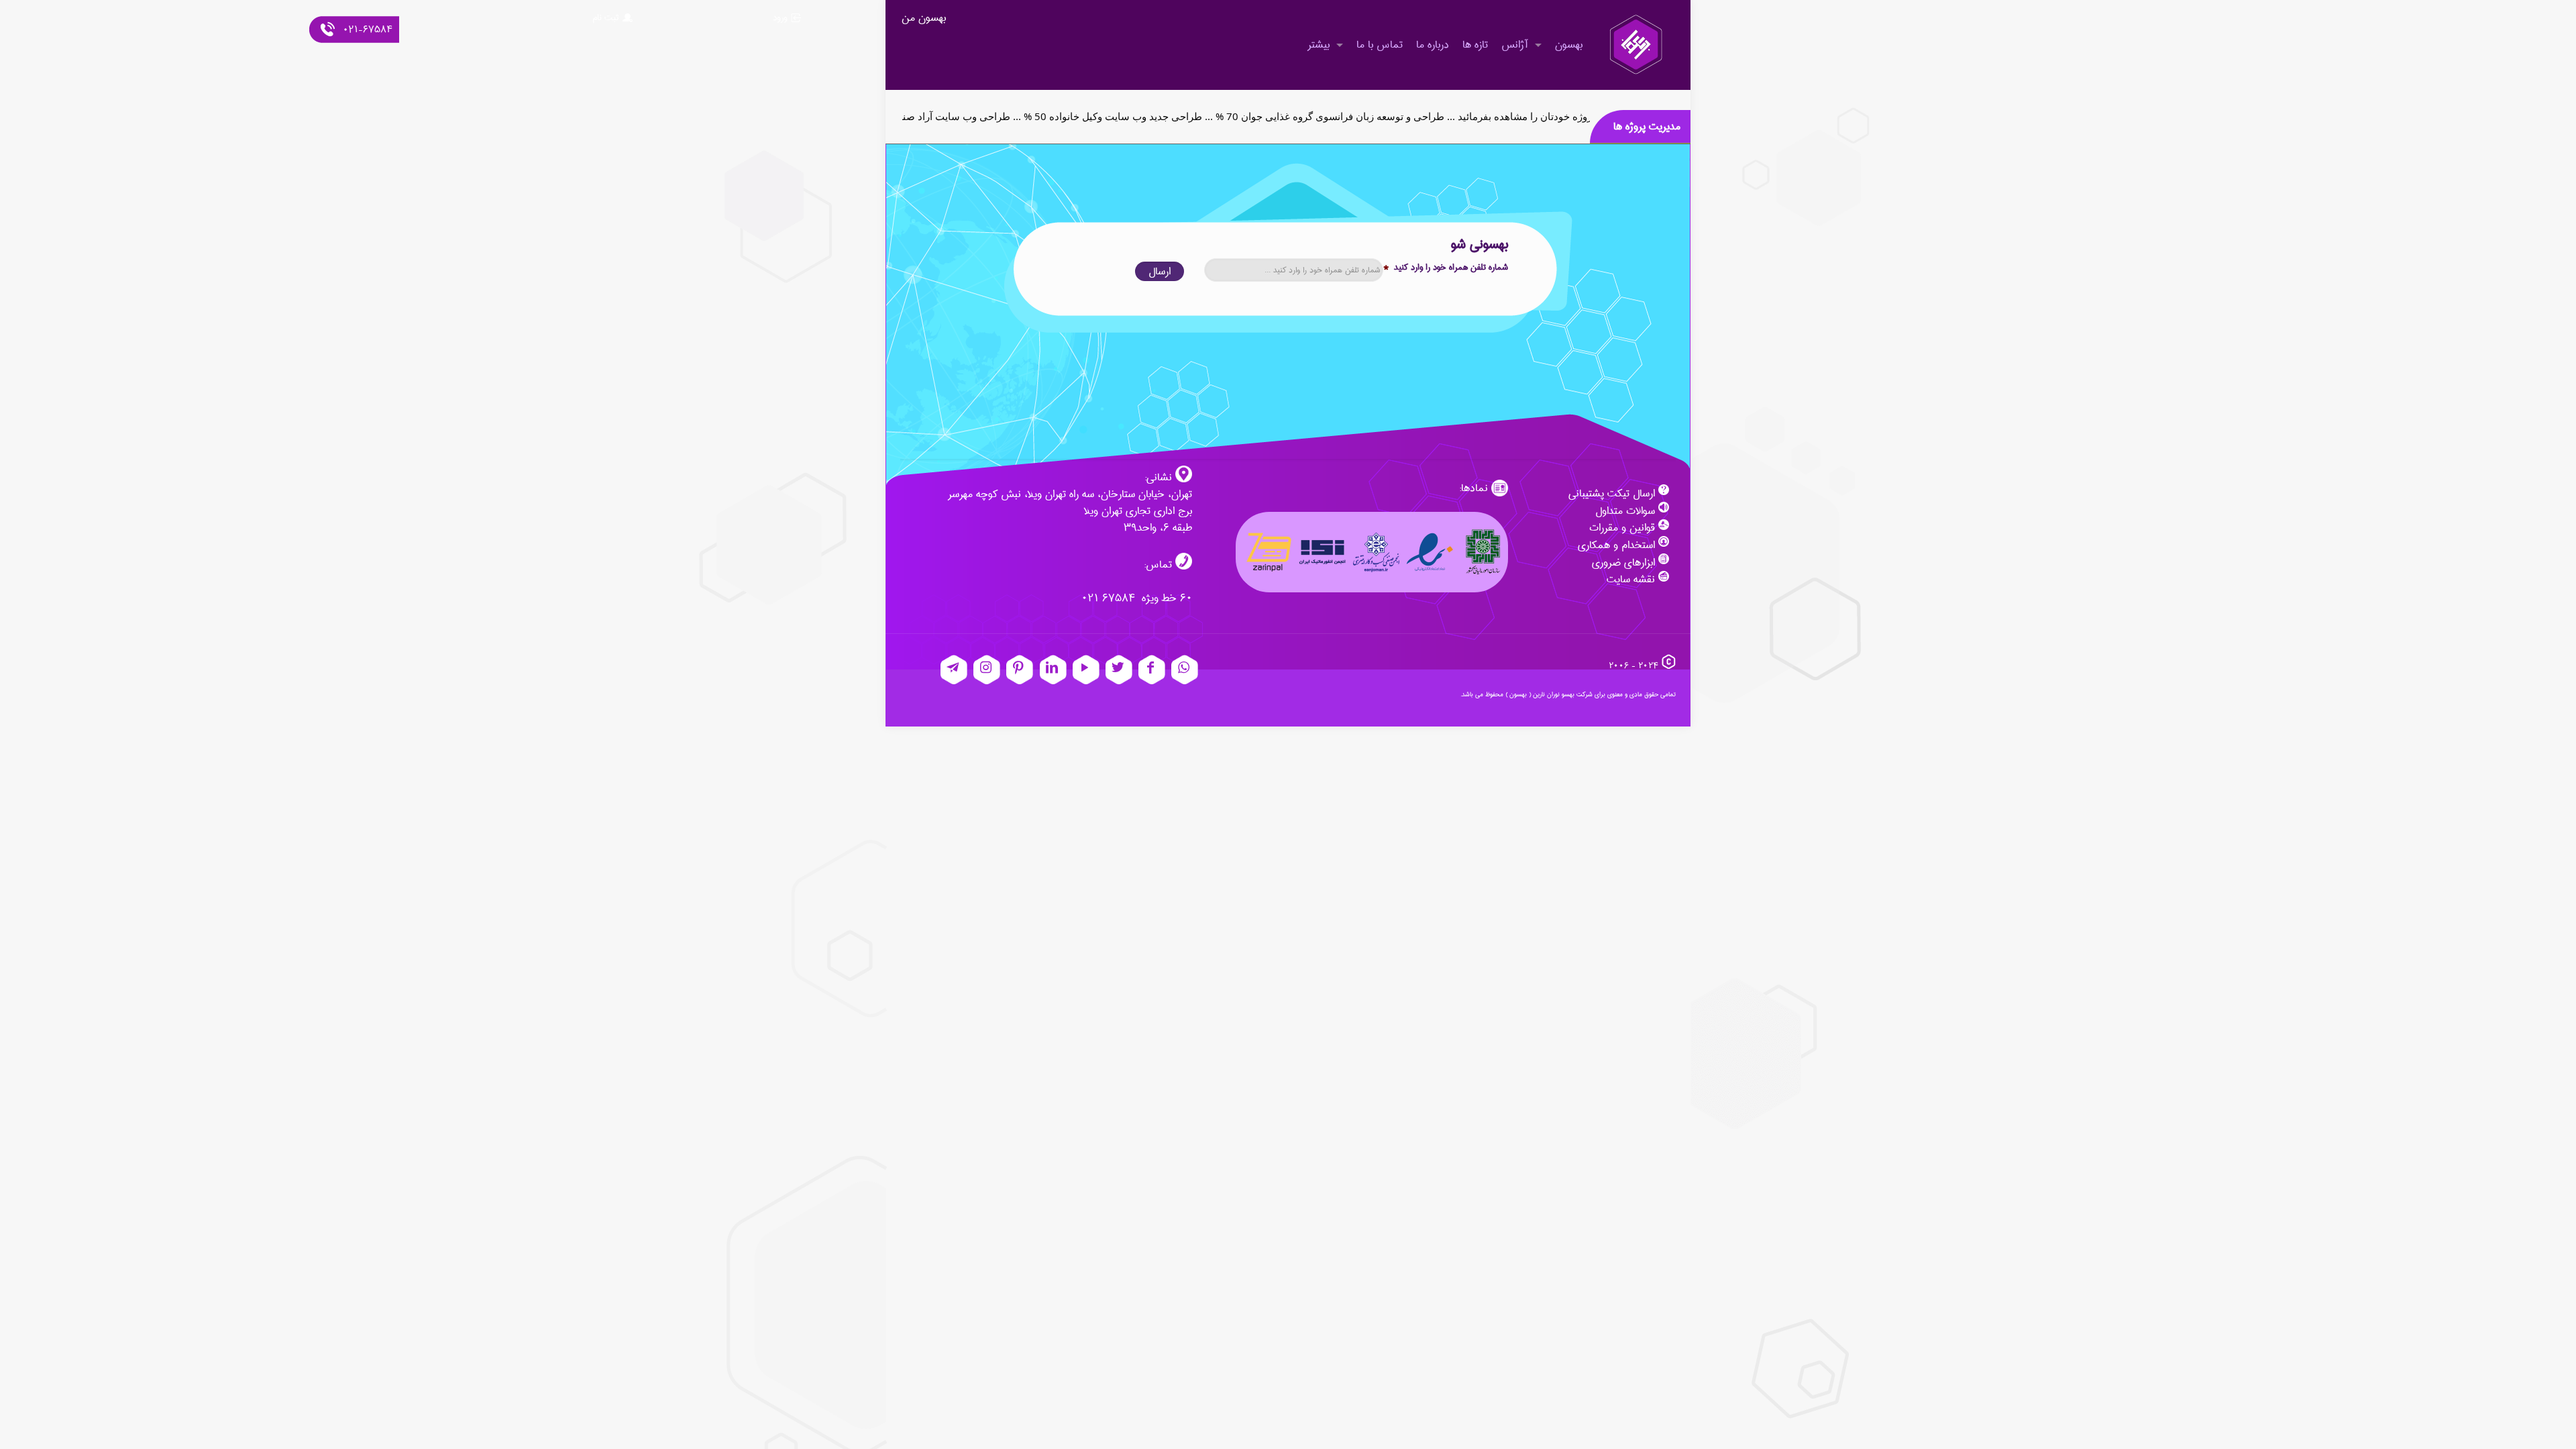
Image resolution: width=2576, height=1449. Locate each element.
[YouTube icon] (1086, 670)
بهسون (1518, 694)
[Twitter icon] (1119, 670)
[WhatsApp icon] (1185, 670)
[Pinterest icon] (1020, 670)
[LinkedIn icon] (1053, 670)
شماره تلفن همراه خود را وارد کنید (1446, 267)
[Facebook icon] (1152, 670)
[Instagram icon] (987, 670)
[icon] (954, 670)
